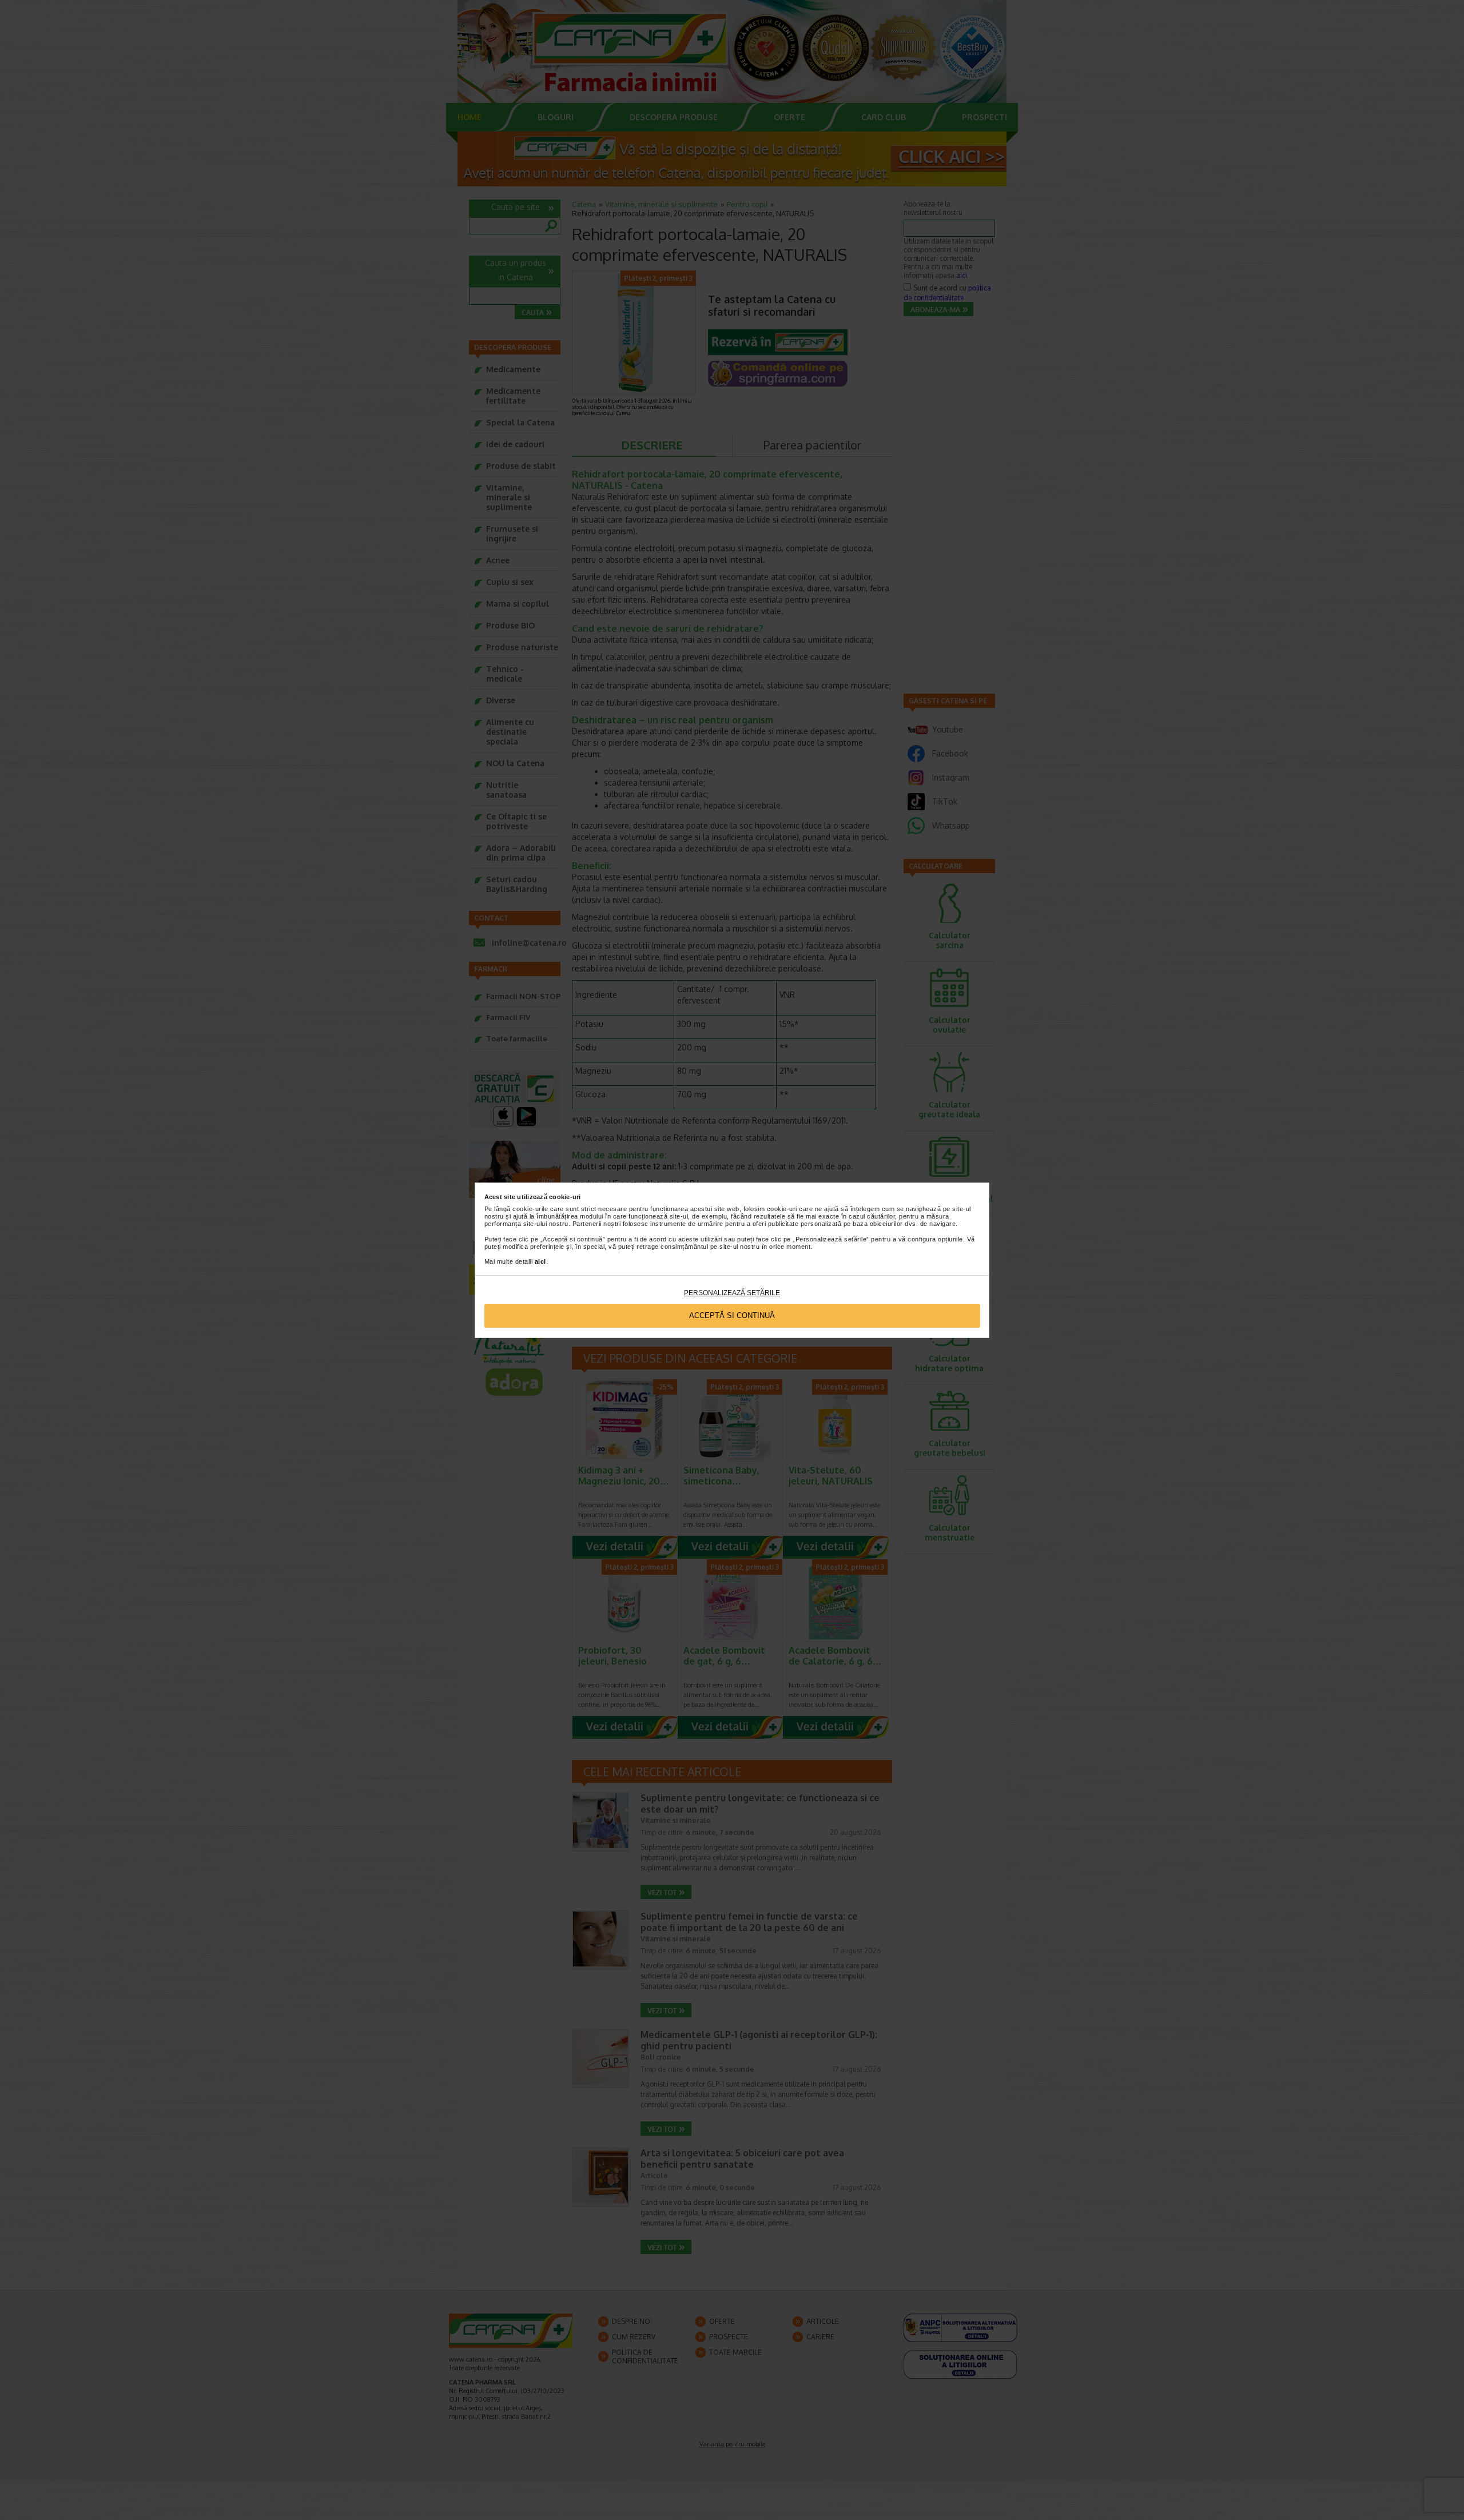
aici (540, 1261)
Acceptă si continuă (732, 1315)
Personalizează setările (732, 1293)
